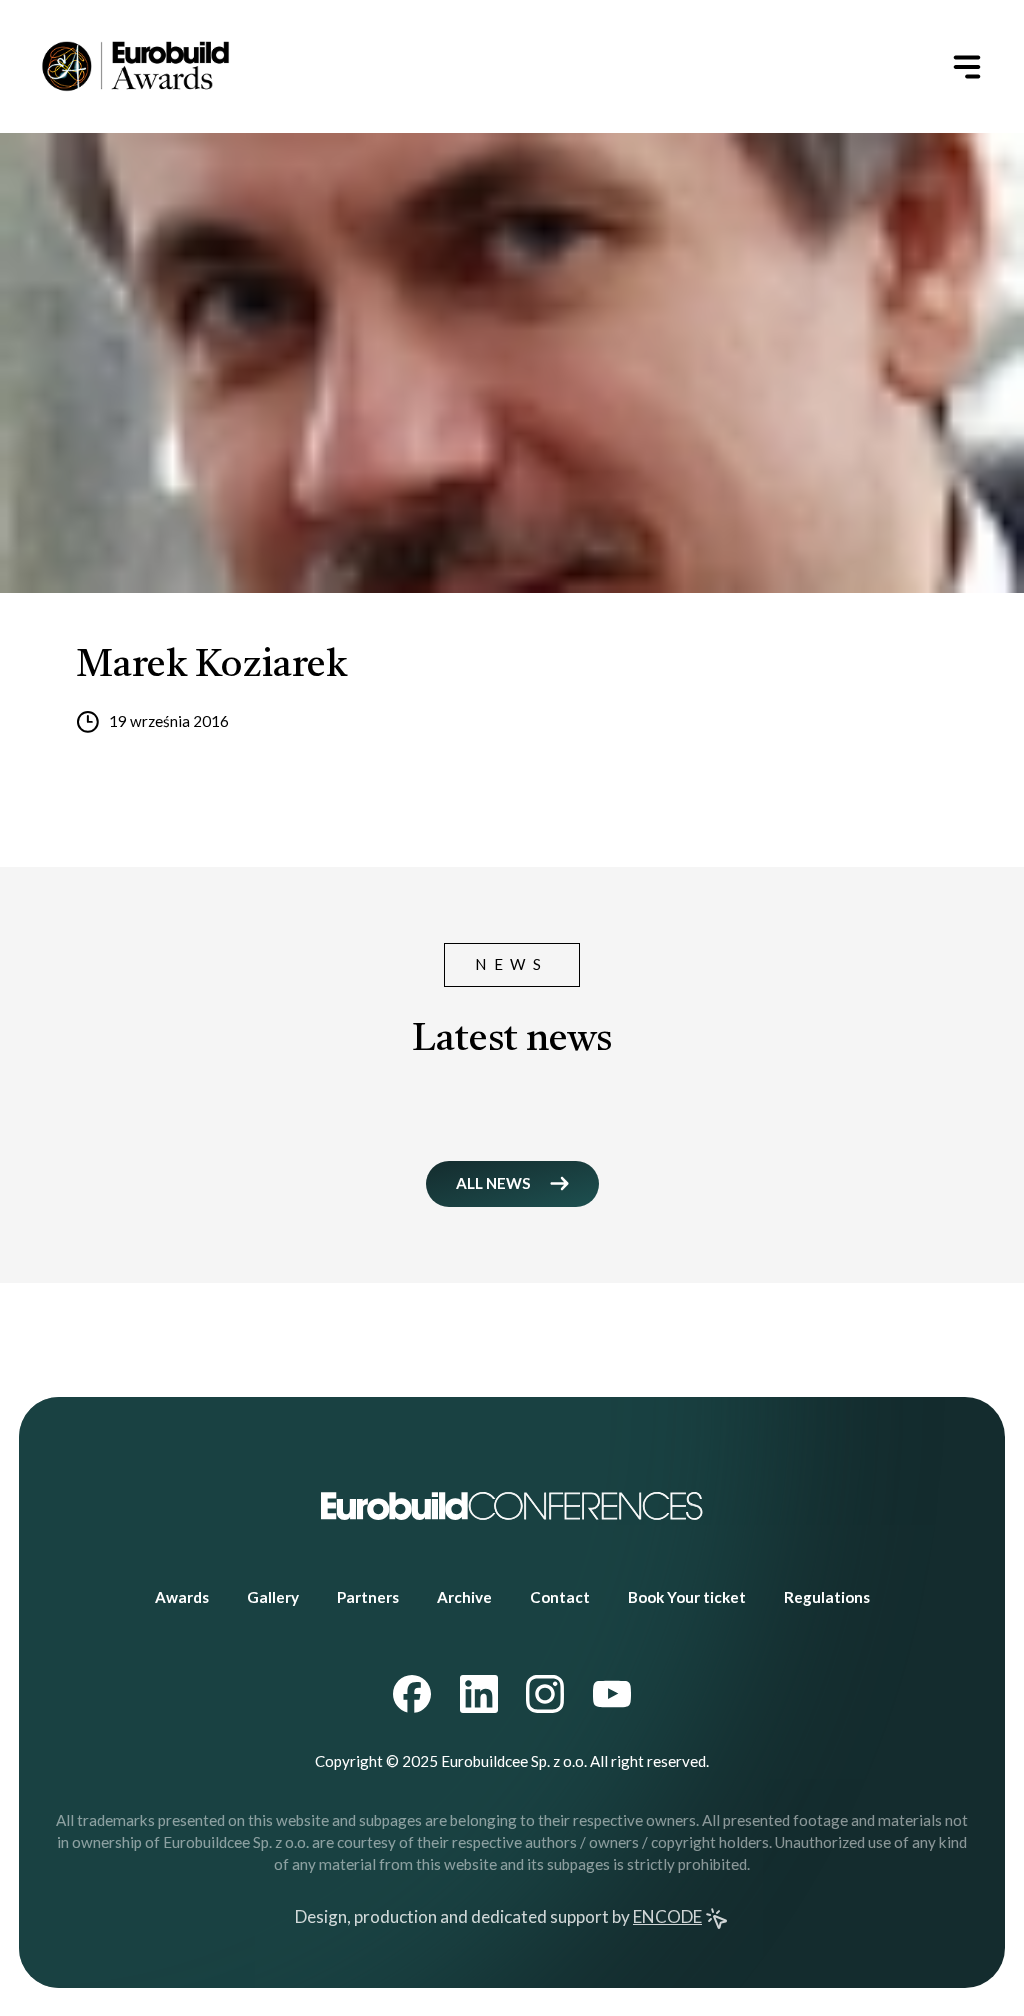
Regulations (827, 1597)
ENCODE (667, 1916)
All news (493, 1183)
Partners (368, 1597)
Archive (464, 1597)
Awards (182, 1597)
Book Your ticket (687, 1597)
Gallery (273, 1597)
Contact (560, 1597)
